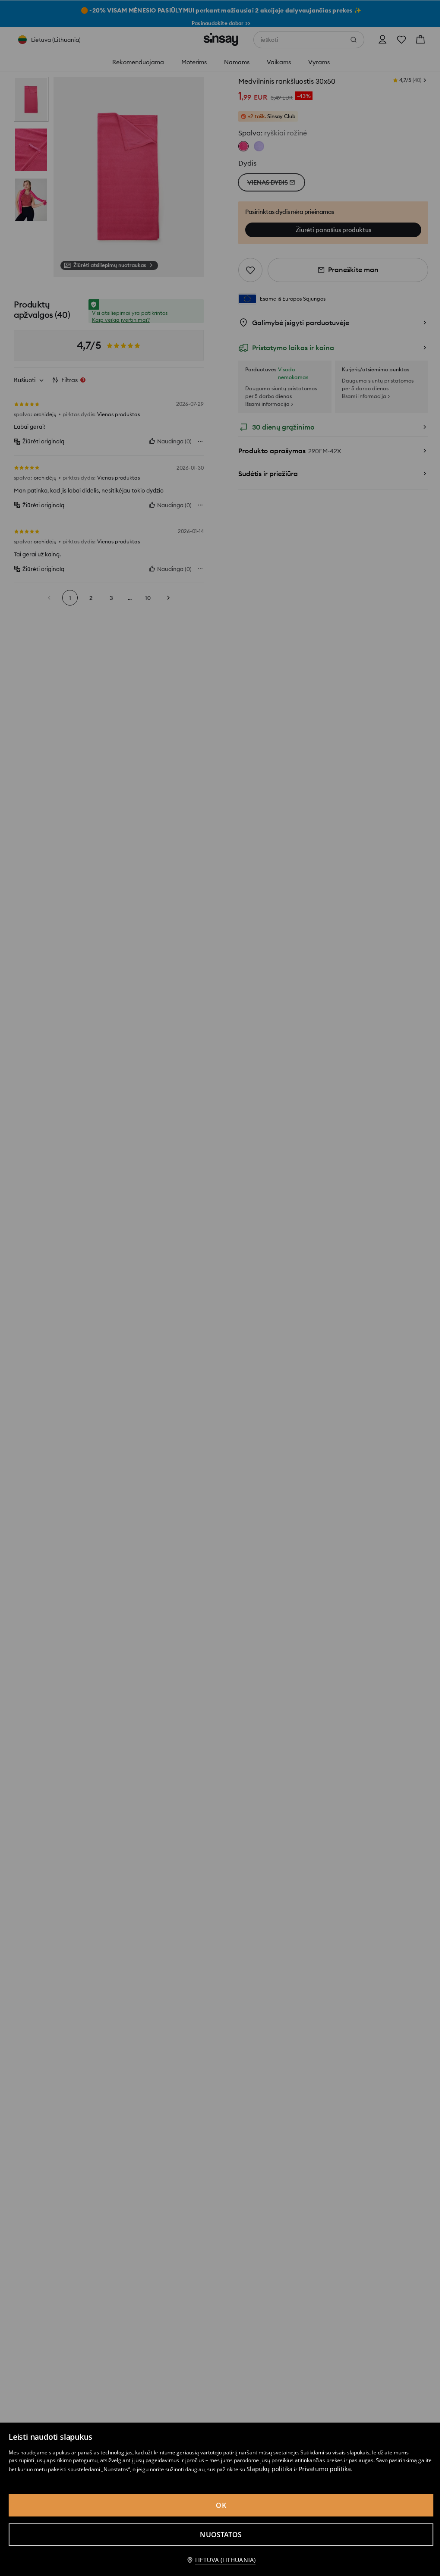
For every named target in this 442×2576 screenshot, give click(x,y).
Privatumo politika (325, 2469)
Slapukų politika (270, 2469)
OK (221, 2505)
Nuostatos (221, 2535)
